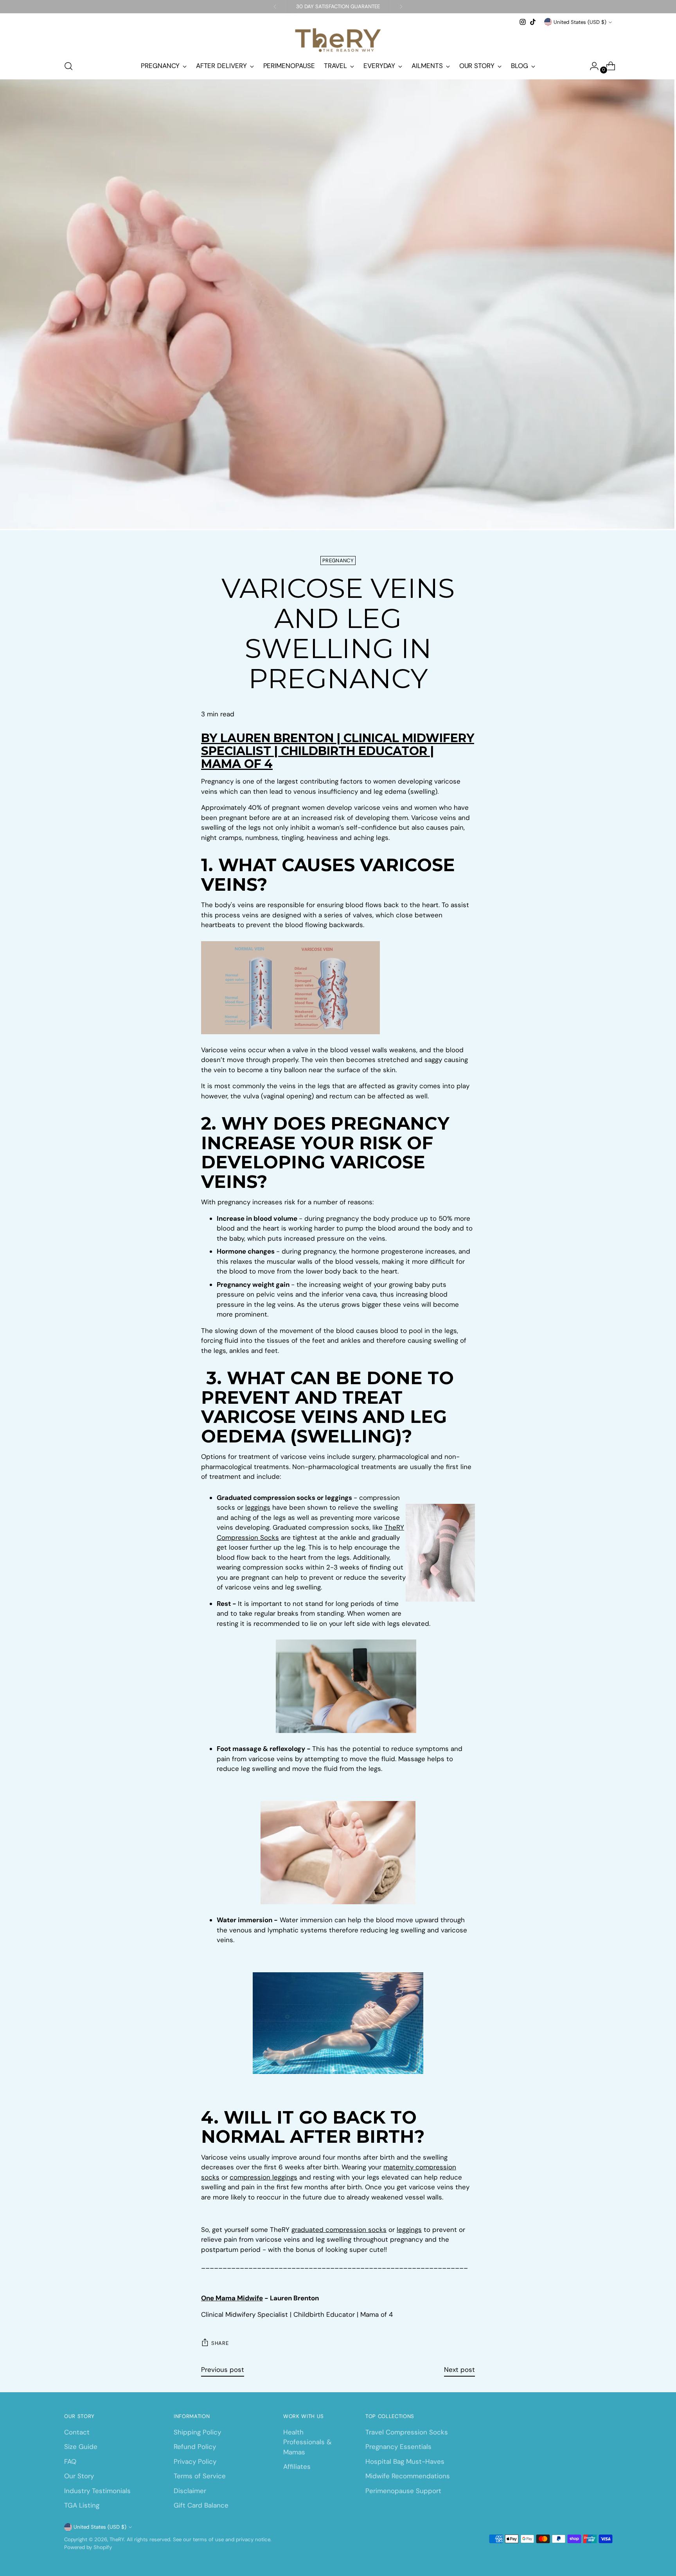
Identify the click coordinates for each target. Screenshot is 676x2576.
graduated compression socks (339, 2230)
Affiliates (297, 2467)
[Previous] (275, 7)
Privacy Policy (195, 2461)
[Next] (401, 7)
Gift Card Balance (201, 2505)
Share (220, 2343)
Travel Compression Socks (407, 2432)
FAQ (70, 2461)
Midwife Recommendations (408, 2476)
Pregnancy (338, 561)
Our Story (79, 2476)
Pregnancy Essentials (398, 2447)
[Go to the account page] (591, 66)
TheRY (117, 2539)
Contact (77, 2432)
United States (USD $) (580, 22)
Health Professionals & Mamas (307, 2442)
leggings (258, 1507)
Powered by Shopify (88, 2547)
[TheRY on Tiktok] (533, 22)
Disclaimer (190, 2491)
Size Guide (81, 2447)
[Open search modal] (68, 66)
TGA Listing (82, 2505)
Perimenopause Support (403, 2491)
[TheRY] (338, 40)
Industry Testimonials (97, 2491)
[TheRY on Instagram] (523, 22)
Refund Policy (195, 2447)
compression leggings (263, 2177)
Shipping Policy (197, 2432)
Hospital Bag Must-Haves (405, 2461)
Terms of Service (200, 2476)
